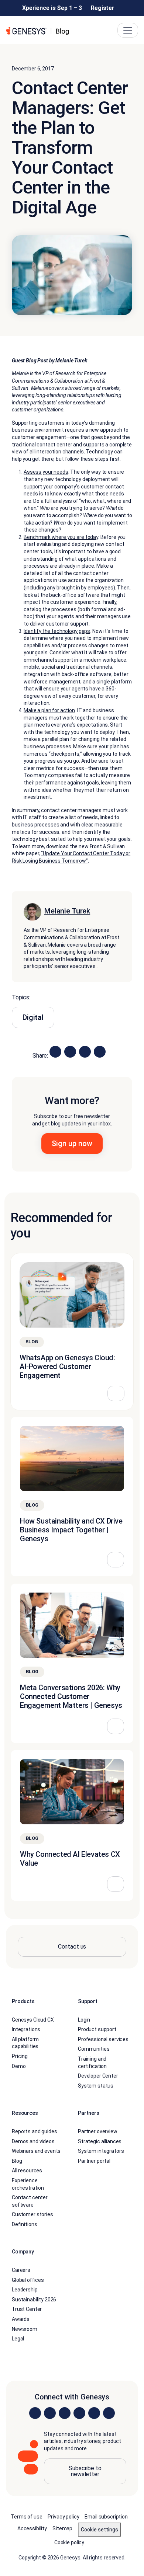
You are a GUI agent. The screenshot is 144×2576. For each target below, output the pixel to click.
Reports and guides (34, 2131)
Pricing (20, 2056)
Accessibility (32, 2528)
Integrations (26, 2029)
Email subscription (106, 2517)
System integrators (101, 2151)
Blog (17, 2161)
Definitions (24, 2224)
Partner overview (98, 2131)
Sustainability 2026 (34, 2300)
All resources (27, 2171)
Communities (94, 2049)
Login (84, 2020)
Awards (21, 2319)
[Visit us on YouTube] (94, 2413)
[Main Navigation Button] (128, 30)
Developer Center (98, 2076)
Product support (97, 2029)
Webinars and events (36, 2151)
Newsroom (25, 2329)
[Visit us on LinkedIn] (35, 2413)
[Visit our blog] (109, 2413)
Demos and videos (33, 2141)
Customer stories (32, 2214)
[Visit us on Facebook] (79, 2413)
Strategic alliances (100, 2141)
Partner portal (94, 2161)
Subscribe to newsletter (85, 2471)
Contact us (72, 1947)
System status (96, 2086)
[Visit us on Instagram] (50, 2413)
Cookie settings (100, 2530)
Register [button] (103, 8)
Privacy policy (63, 2517)
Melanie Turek (67, 911)
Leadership (25, 2290)
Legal (18, 2339)
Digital (33, 1018)
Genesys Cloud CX (33, 2020)
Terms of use (26, 2517)
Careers (21, 2270)
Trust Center (27, 2309)
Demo (19, 2066)
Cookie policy (69, 2542)
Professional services (103, 2039)
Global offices (28, 2280)
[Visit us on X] (65, 2413)
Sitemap (62, 2528)
